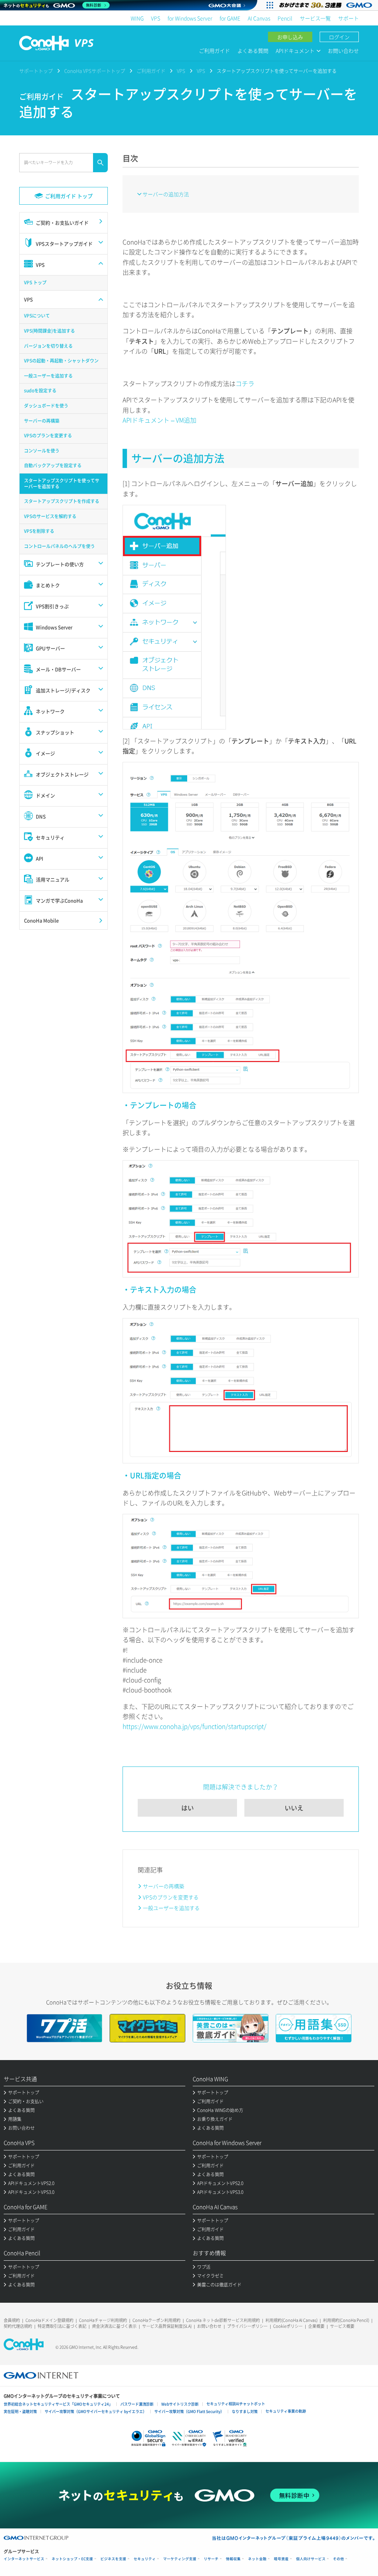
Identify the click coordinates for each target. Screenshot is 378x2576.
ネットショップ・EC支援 (72, 2559)
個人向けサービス (311, 2559)
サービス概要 (342, 2326)
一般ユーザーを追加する (171, 1908)
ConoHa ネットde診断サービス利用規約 (223, 2320)
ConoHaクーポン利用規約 (157, 2320)
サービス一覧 (315, 18)
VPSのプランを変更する (171, 1897)
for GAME (230, 18)
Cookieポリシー (288, 2326)
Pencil (285, 18)
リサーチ (211, 2559)
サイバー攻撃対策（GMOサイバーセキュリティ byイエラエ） (96, 2411)
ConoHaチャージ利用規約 (103, 2320)
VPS (156, 18)
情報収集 (233, 2559)
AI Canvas (259, 18)
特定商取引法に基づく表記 (62, 2326)
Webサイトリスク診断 (180, 2404)
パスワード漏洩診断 (137, 2404)
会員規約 (12, 2320)
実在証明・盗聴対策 (20, 2411)
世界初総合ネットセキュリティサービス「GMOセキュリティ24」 (58, 2404)
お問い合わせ (343, 51)
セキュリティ (145, 2559)
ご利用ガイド (214, 51)
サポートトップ (36, 71)
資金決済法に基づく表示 (114, 2326)
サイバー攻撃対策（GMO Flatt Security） (189, 2411)
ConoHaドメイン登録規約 (49, 2320)
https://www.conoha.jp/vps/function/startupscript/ (195, 1726)
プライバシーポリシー (247, 2326)
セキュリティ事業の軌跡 (286, 2411)
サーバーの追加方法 (166, 194)
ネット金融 (257, 2559)
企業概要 (316, 2326)
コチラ (245, 383)
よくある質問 (253, 51)
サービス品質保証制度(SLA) (167, 2326)
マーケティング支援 (180, 2559)
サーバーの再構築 (164, 1886)
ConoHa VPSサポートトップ (95, 71)
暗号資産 (281, 2559)
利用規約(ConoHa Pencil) (346, 2320)
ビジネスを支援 (113, 2559)
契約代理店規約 (18, 2326)
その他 (339, 2559)
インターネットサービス (24, 2559)
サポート (348, 18)
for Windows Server (190, 18)
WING (137, 18)
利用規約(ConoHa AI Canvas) (291, 2320)
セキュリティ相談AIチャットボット (236, 2404)
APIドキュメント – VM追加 (159, 420)
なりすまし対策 (245, 2411)
